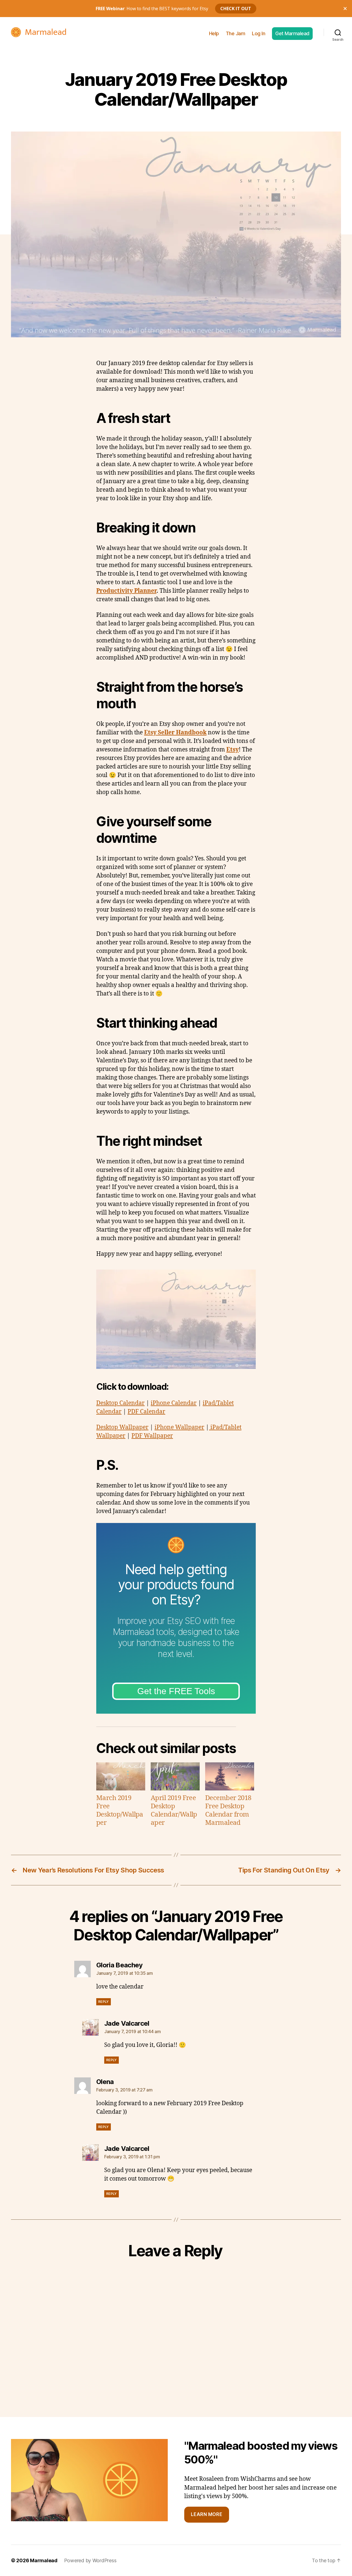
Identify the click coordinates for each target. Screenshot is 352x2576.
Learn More (207, 2514)
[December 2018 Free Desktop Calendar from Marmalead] (230, 1776)
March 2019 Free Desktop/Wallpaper (120, 1811)
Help (214, 33)
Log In (258, 33)
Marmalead (44, 2560)
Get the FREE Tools (176, 1691)
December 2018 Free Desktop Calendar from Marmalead (228, 1811)
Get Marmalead (292, 33)
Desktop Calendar (120, 1403)
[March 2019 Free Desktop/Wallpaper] (121, 1776)
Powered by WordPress (90, 2560)
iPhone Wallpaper (179, 1427)
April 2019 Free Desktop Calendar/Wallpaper (174, 1811)
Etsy (233, 750)
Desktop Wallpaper (122, 1427)
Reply (104, 2002)
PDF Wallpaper (152, 1436)
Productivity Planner (126, 591)
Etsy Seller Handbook (175, 733)
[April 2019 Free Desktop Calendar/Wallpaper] (175, 1776)
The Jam (236, 33)
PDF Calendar (146, 1412)
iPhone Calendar (174, 1403)
